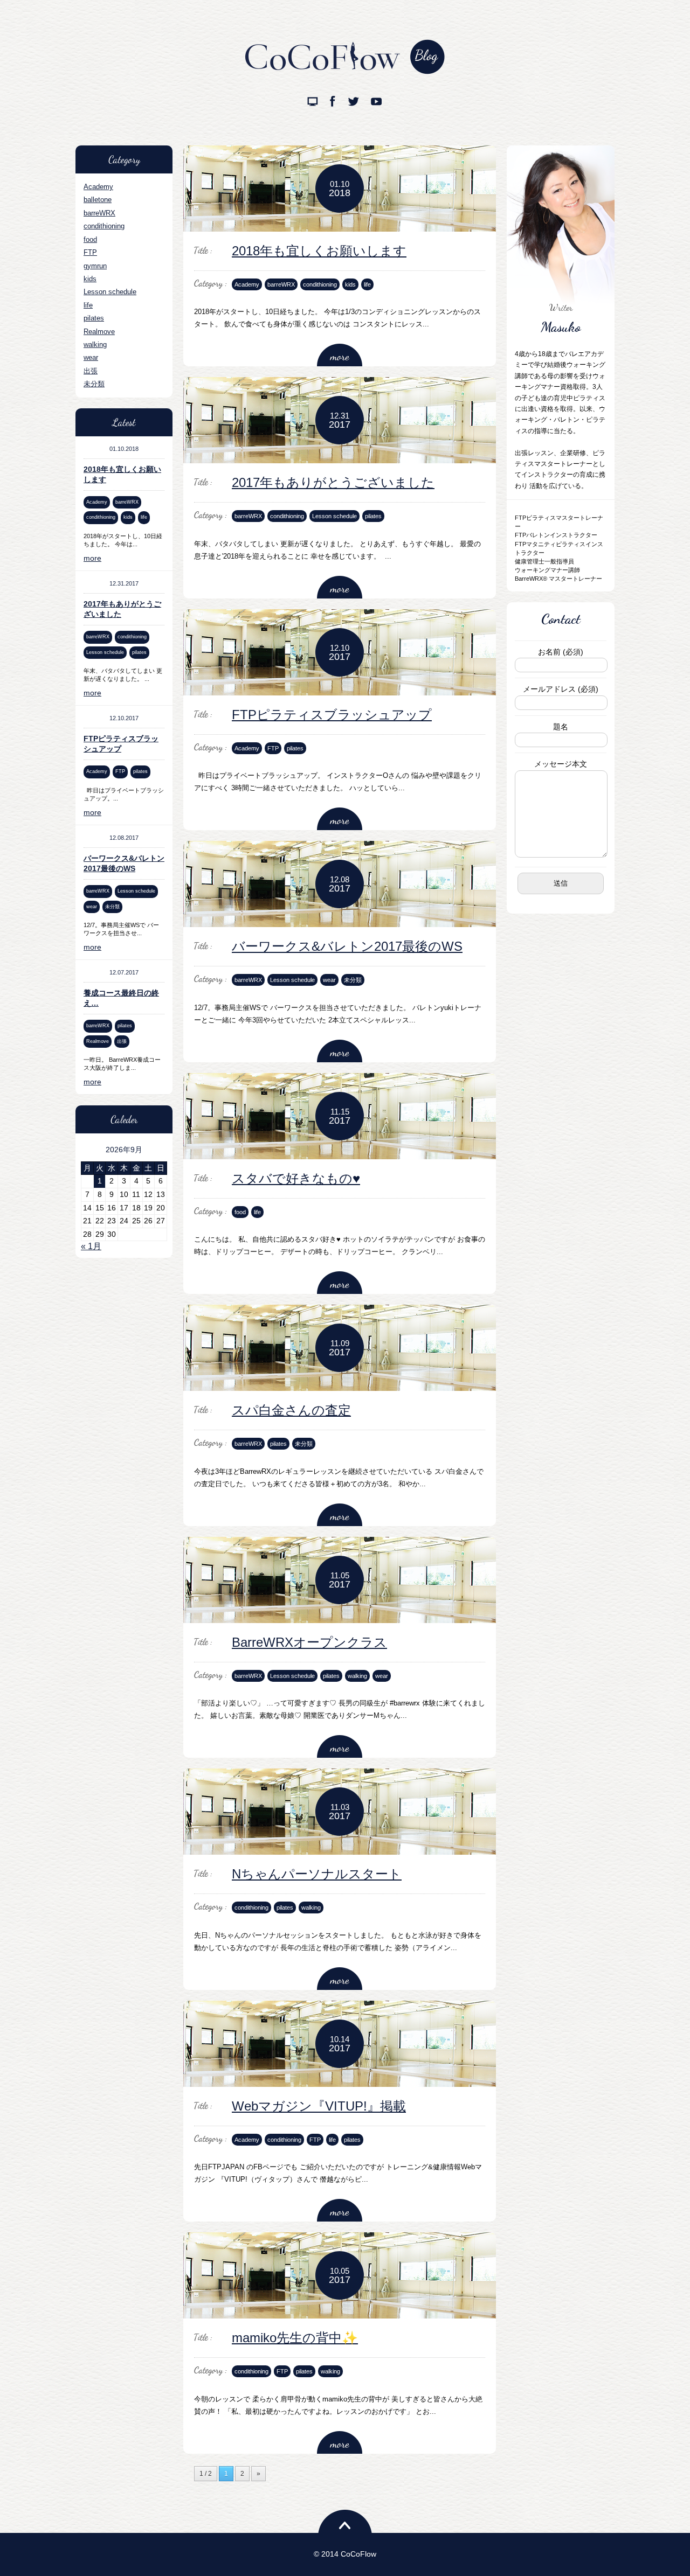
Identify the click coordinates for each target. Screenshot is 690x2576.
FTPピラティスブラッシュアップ (332, 715)
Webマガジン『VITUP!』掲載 (319, 2106)
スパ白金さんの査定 (291, 1410)
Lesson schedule (110, 292)
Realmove (99, 332)
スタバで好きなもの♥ (296, 1178)
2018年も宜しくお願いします (319, 251)
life (88, 305)
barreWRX (99, 213)
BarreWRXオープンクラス (309, 1642)
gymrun (95, 266)
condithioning (104, 226)
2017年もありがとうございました (333, 482)
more (92, 558)
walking (95, 344)
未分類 (94, 384)
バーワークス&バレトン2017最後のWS (347, 946)
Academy (98, 187)
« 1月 (91, 1246)
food (90, 239)
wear (91, 357)
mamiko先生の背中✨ (295, 2338)
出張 (91, 371)
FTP (90, 252)
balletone (98, 200)
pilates (94, 318)
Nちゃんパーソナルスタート (317, 1874)
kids (90, 279)
